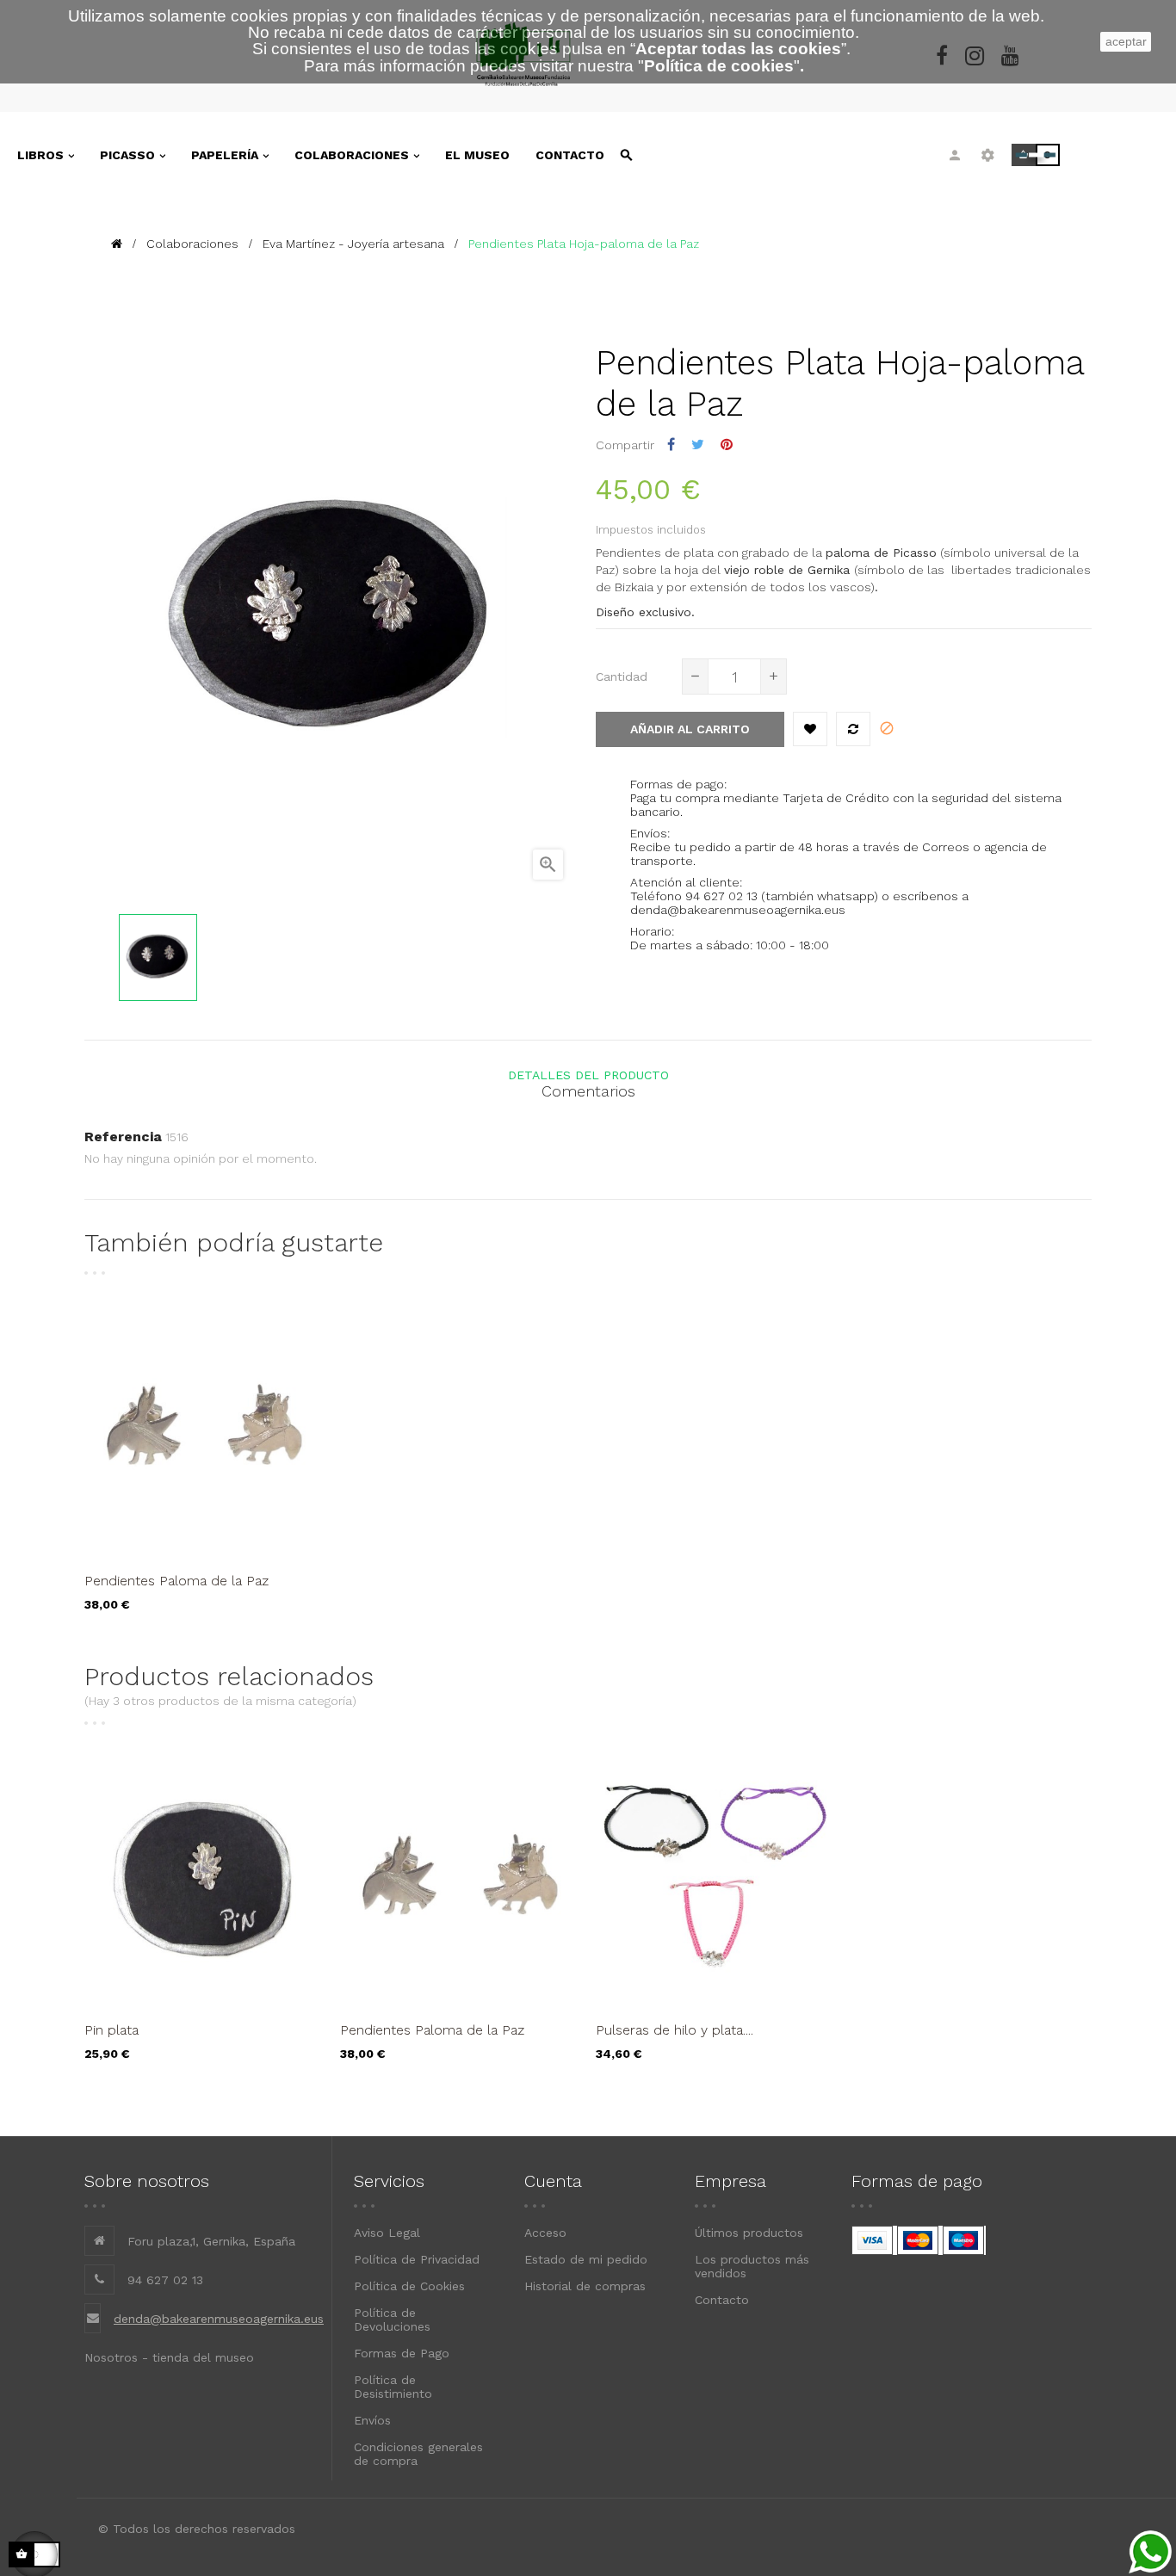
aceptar (1126, 41)
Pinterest (727, 445)
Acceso (545, 2233)
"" (719, 66)
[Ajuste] (988, 155)
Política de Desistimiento (393, 2387)
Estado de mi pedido (586, 2259)
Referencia (123, 1137)
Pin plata (111, 2030)
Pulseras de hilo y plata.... (675, 2030)
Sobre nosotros (147, 2181)
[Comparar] (853, 729)
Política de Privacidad (417, 2259)
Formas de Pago (402, 2353)
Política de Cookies (409, 2286)
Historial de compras (585, 2286)
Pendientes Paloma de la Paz (176, 1581)
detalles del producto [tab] (588, 1075)
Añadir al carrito (690, 729)
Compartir (671, 445)
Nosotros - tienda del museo (169, 2357)
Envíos (372, 2420)
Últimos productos (749, 2233)
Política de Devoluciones (392, 2320)
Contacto (722, 2300)
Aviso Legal (387, 2233)
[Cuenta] (955, 155)
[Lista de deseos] (810, 729)
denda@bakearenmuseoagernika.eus (219, 2319)
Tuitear (698, 445)
